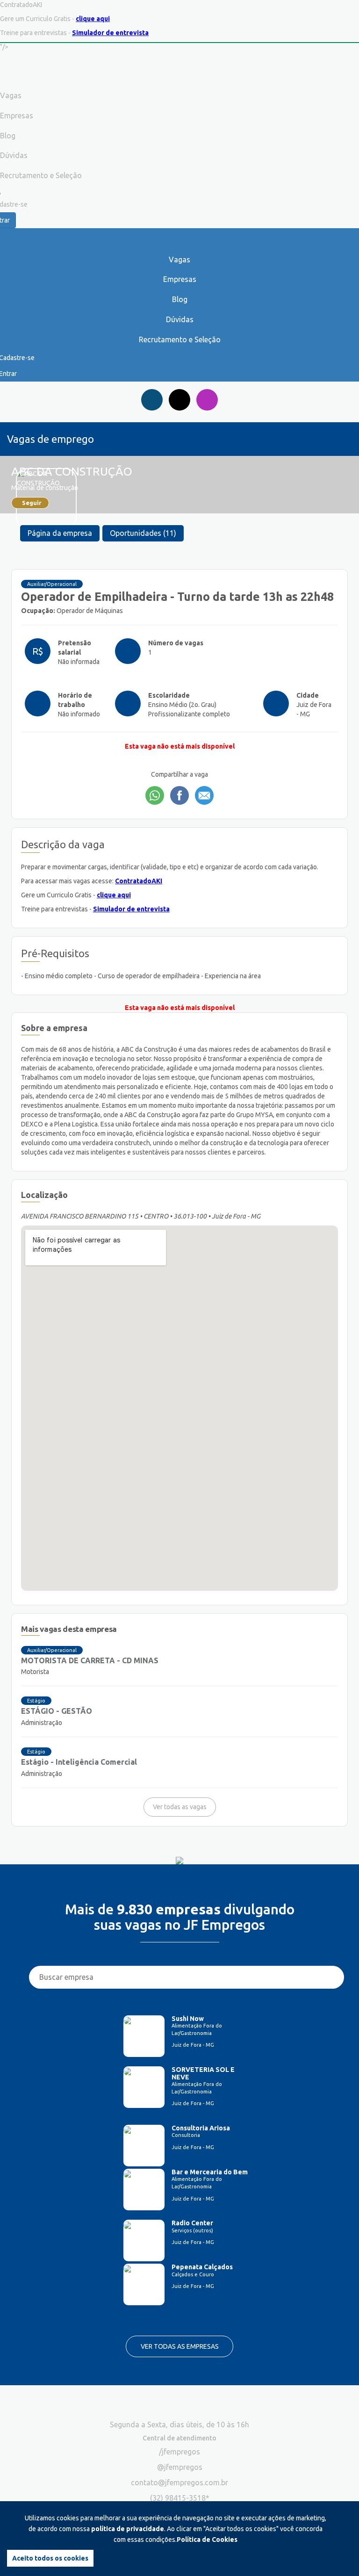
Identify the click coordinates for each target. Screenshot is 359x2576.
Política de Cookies (207, 2540)
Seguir (32, 503)
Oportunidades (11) (143, 533)
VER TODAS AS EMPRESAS (180, 2346)
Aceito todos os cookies (50, 2558)
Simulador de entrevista (110, 33)
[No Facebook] (179, 795)
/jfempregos (179, 2452)
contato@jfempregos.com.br (179, 2482)
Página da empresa (60, 533)
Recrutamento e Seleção (180, 339)
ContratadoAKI (139, 881)
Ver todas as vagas (180, 1807)
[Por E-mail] (204, 795)
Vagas (179, 260)
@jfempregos (180, 2467)
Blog (180, 299)
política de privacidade (128, 2529)
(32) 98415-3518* (180, 2498)
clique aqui (93, 19)
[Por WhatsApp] (155, 795)
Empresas (180, 279)
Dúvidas (180, 319)
